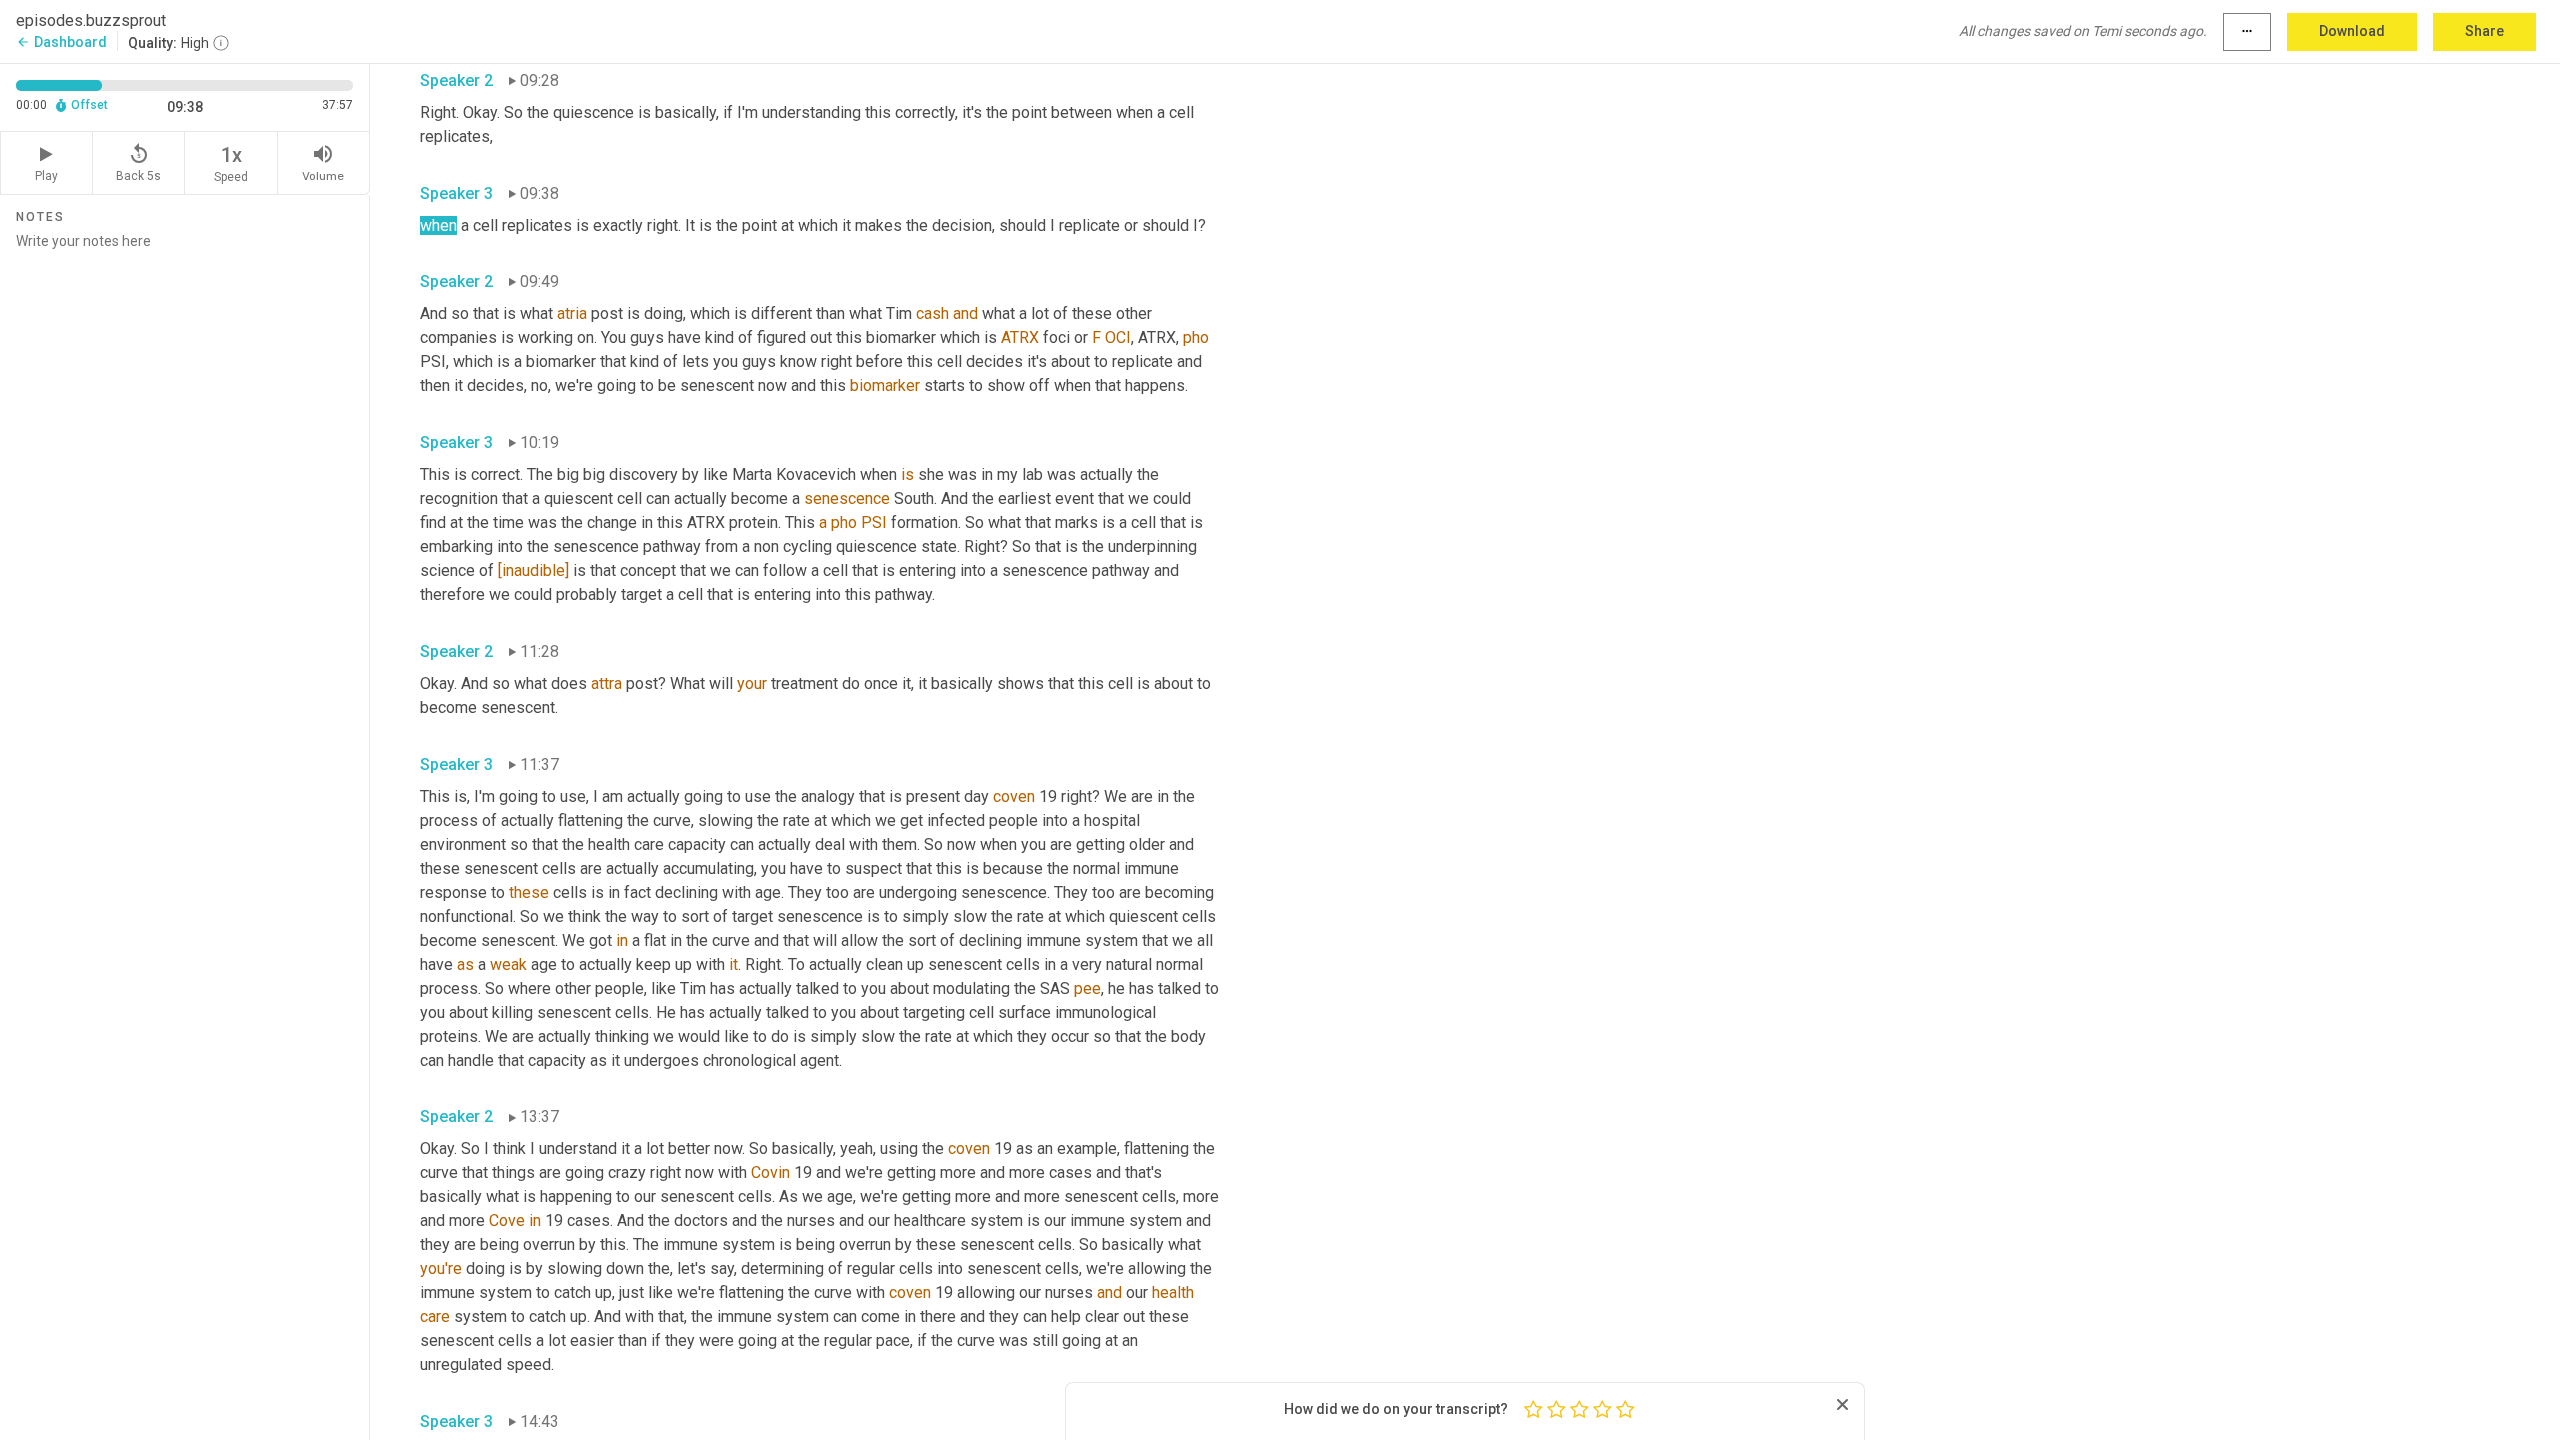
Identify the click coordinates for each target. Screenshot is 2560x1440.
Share (2484, 31)
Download (2352, 31)
